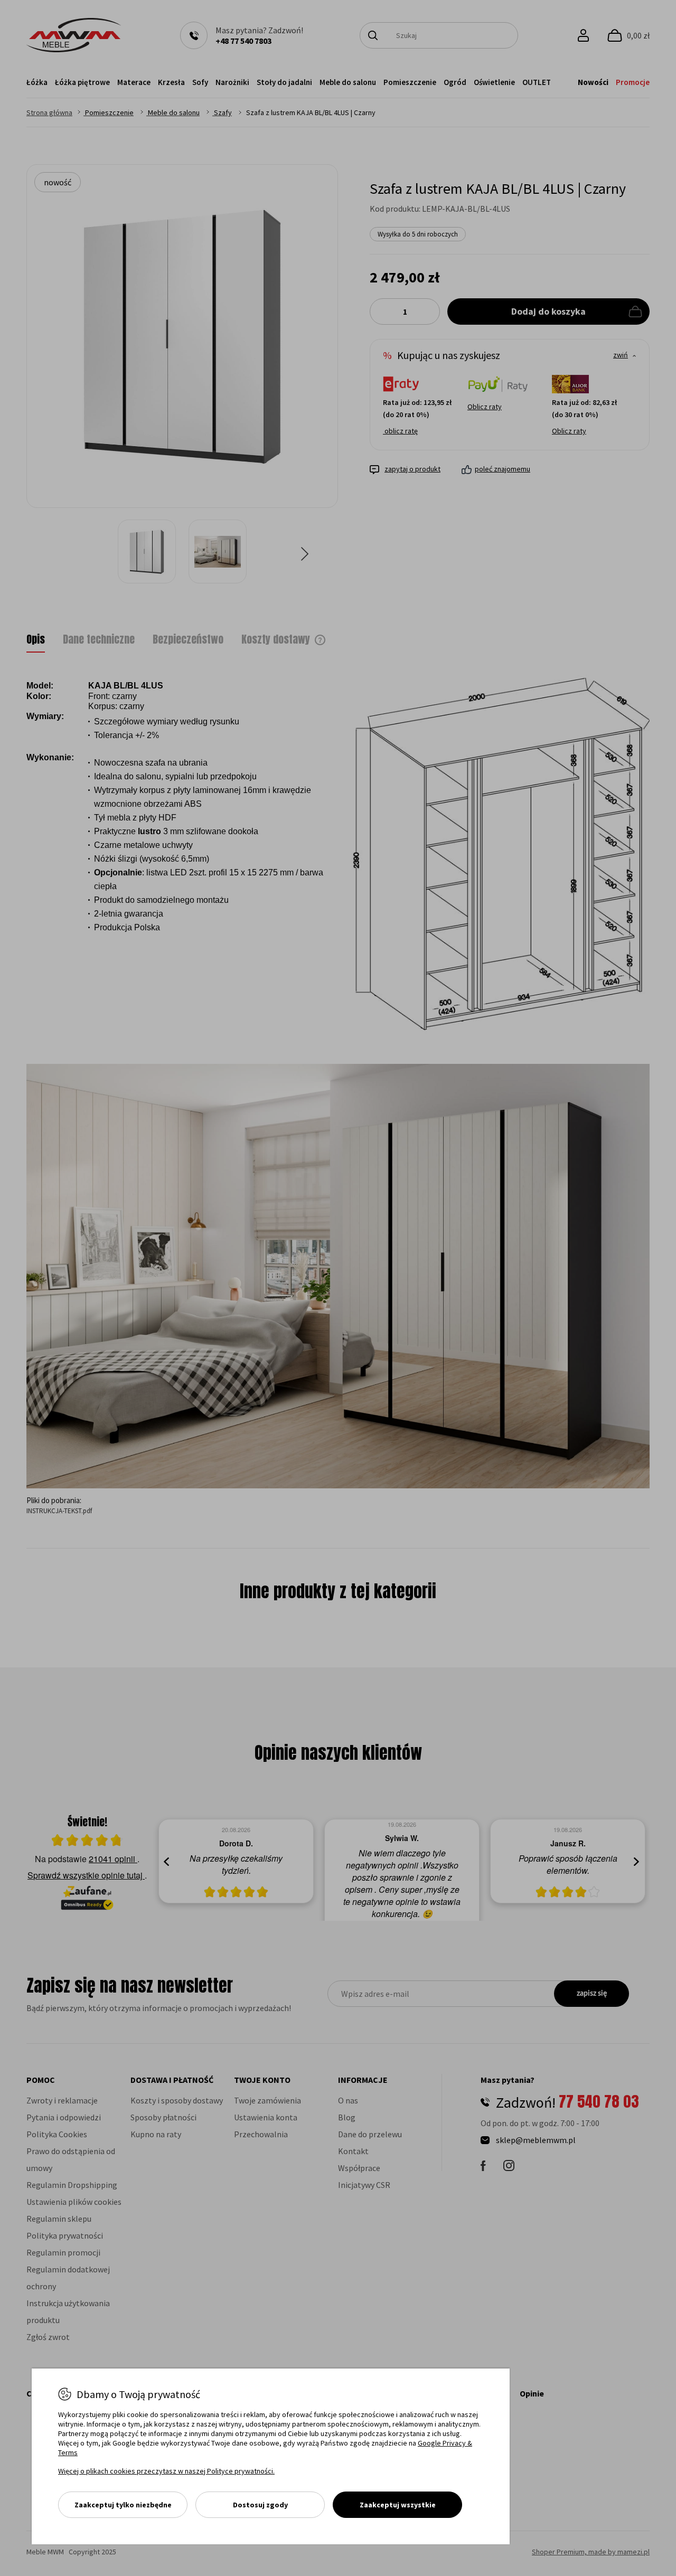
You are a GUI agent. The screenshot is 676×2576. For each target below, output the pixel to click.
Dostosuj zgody (260, 2505)
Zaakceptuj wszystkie (398, 2505)
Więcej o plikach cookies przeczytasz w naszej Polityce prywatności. (166, 2471)
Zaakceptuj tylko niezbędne (123, 2505)
